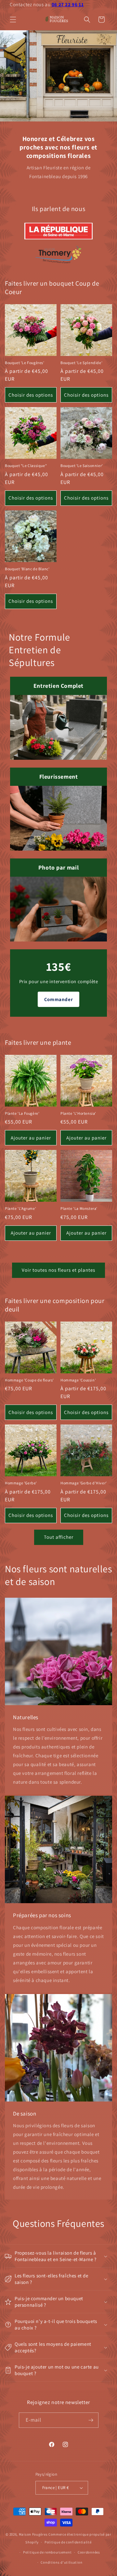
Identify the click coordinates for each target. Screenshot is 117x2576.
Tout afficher (59, 1537)
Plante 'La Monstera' (79, 1208)
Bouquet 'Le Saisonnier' (82, 466)
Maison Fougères (33, 2534)
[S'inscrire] (91, 2420)
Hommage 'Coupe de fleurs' (29, 1380)
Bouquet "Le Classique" (26, 466)
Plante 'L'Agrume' (20, 1208)
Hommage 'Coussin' (78, 1380)
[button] (13, 20)
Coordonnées (89, 2552)
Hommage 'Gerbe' (21, 1483)
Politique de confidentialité (68, 2542)
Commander (58, 999)
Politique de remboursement (47, 2552)
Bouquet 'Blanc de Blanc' (27, 569)
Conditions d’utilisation (61, 2562)
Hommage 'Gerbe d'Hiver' (84, 1483)
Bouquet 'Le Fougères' (25, 363)
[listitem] (58, 231)
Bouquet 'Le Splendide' (81, 363)
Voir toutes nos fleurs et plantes (58, 1270)
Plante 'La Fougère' (22, 1113)
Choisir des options (31, 395)
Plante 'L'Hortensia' (78, 1113)
